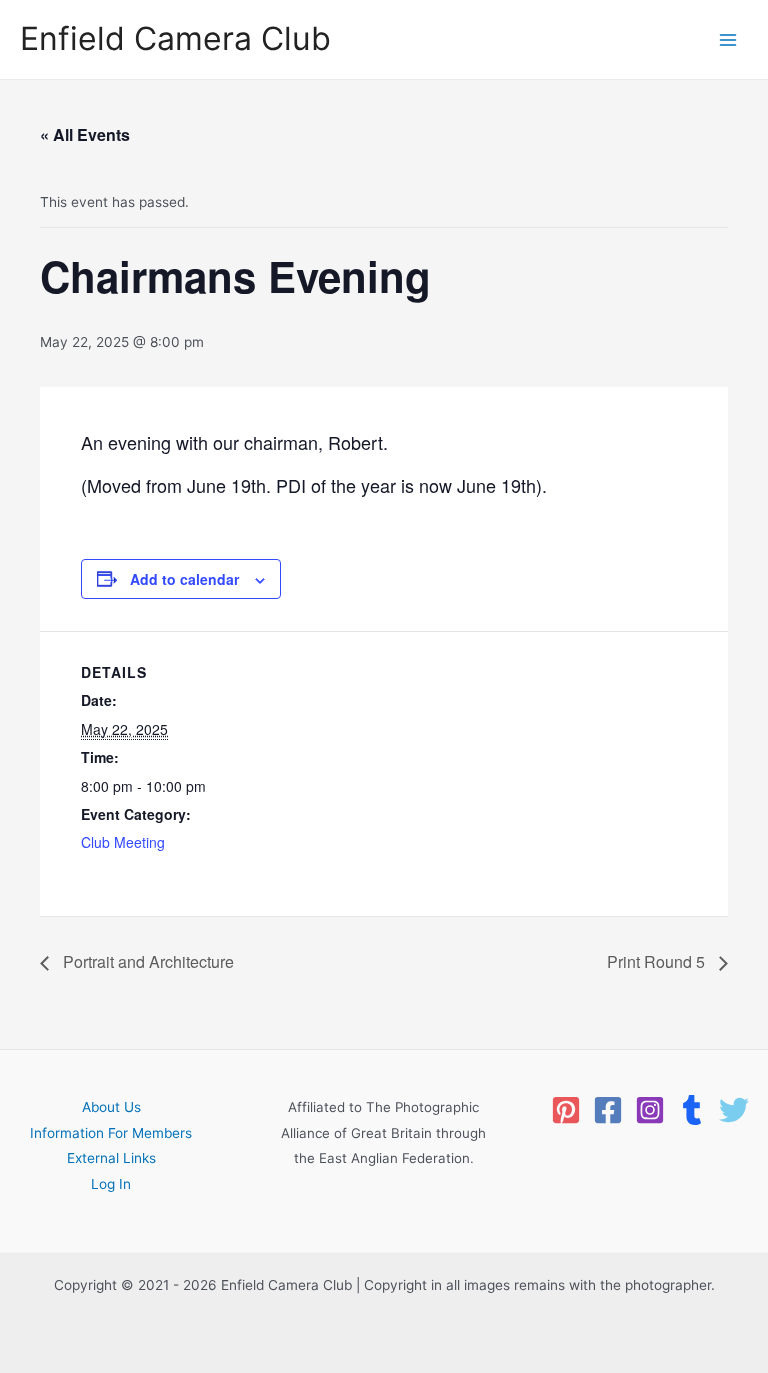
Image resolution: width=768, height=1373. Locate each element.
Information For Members (111, 1133)
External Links (111, 1158)
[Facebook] (608, 1110)
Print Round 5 (658, 961)
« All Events (85, 134)
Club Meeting (123, 842)
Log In (111, 1184)
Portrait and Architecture (146, 961)
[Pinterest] (566, 1110)
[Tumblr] (692, 1110)
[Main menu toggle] (728, 39)
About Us (111, 1107)
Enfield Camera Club (175, 38)
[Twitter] (734, 1110)
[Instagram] (650, 1110)
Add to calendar (184, 579)
